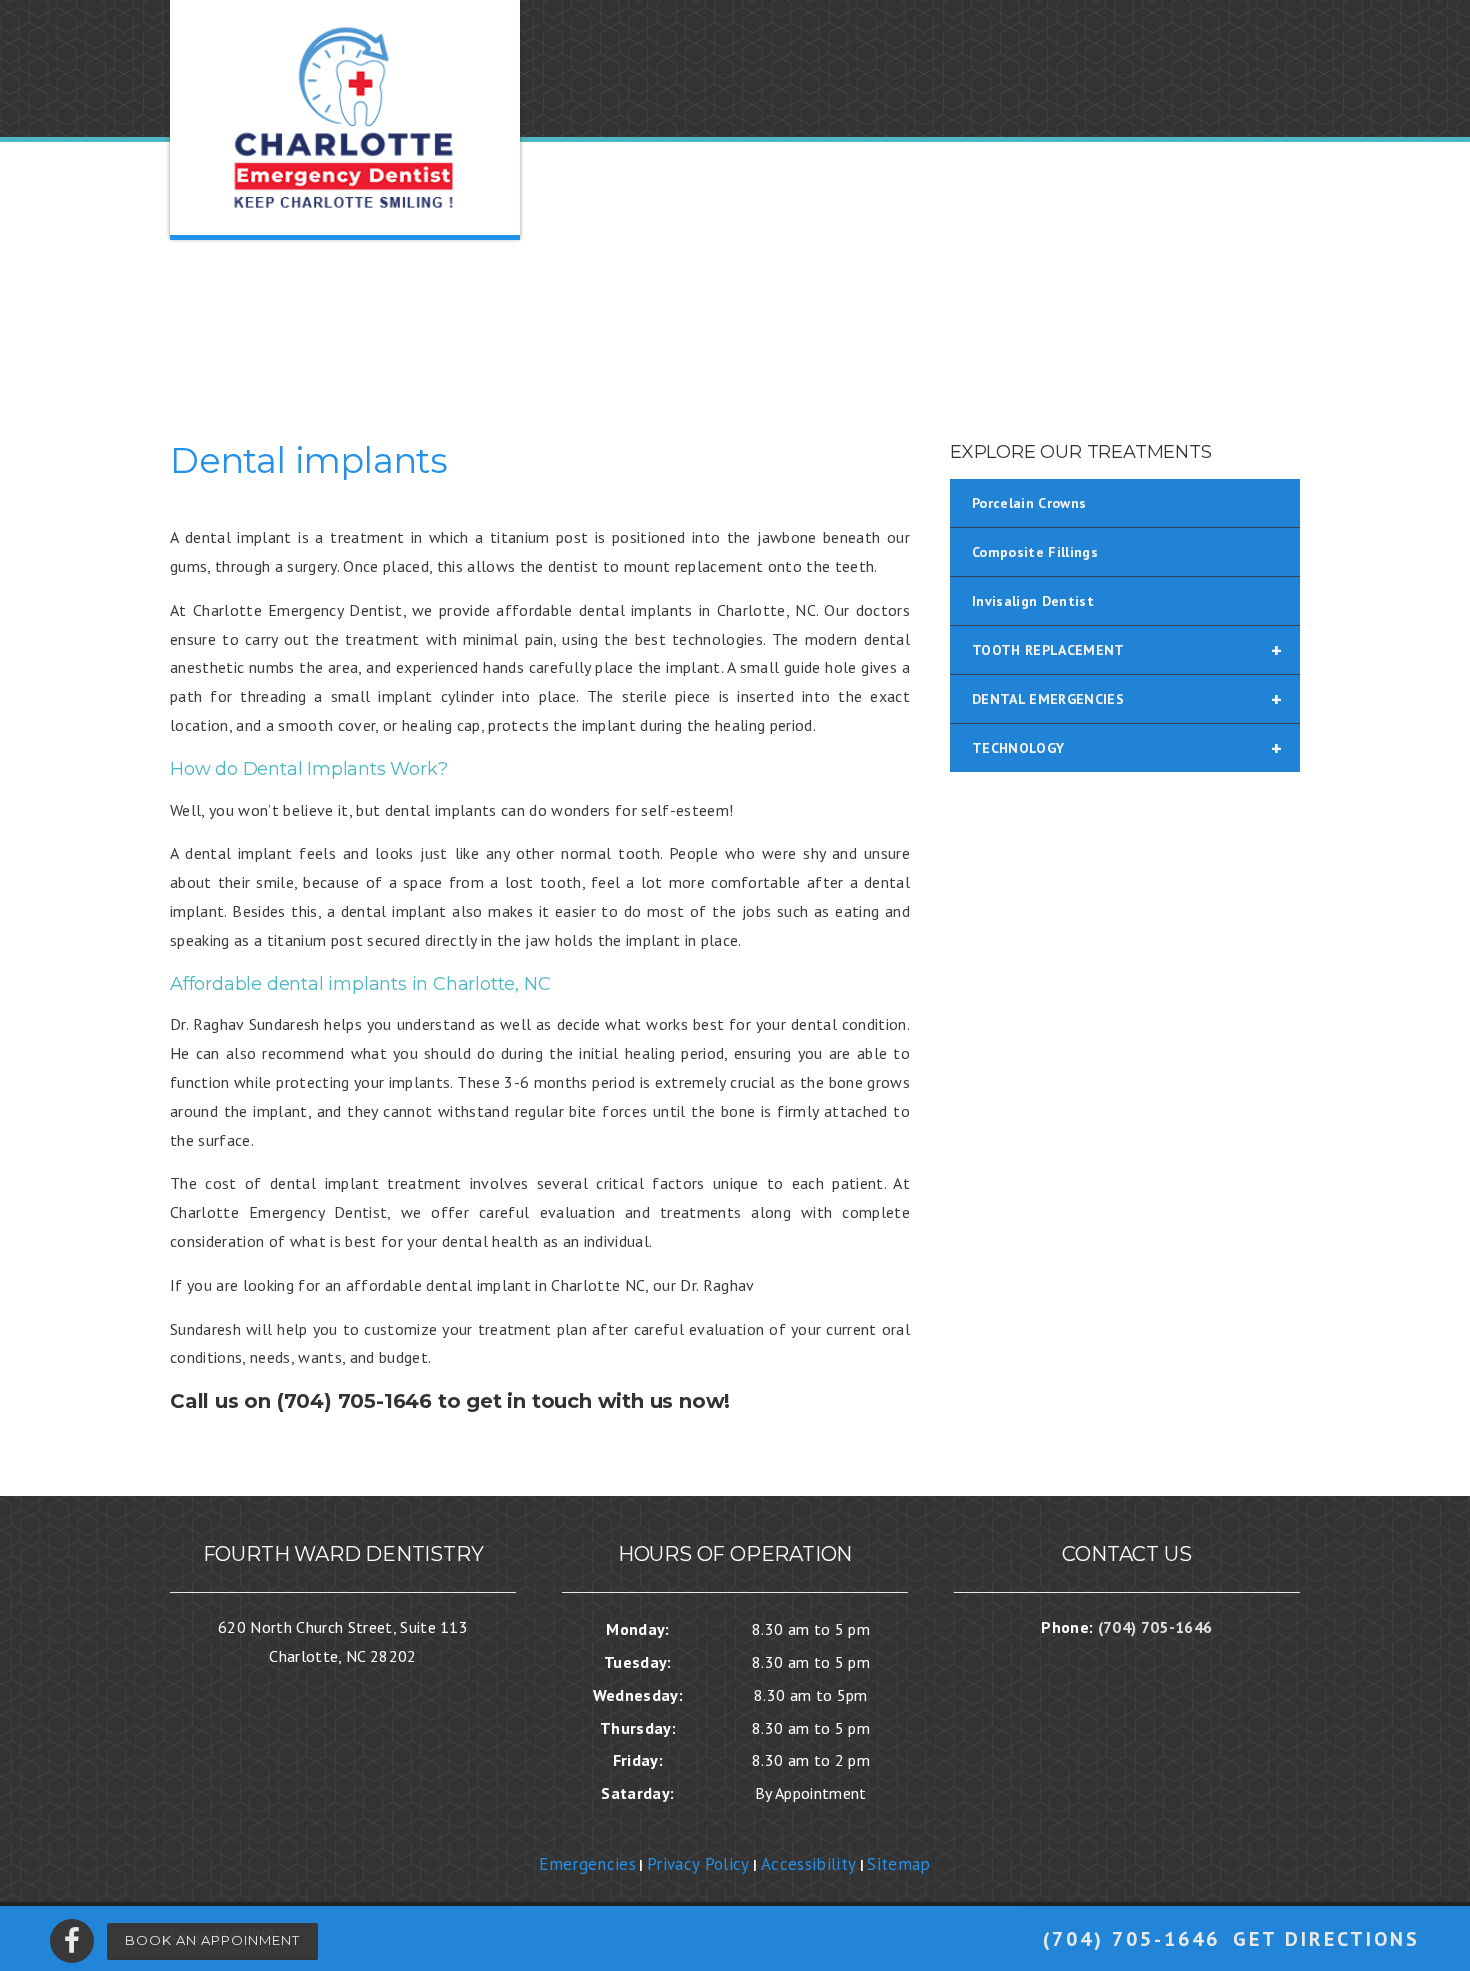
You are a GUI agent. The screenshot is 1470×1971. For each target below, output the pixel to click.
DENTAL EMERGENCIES (1127, 699)
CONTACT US (1246, 312)
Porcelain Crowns (1029, 503)
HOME (550, 312)
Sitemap (898, 1864)
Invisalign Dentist (1033, 601)
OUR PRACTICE (664, 312)
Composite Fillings (1035, 552)
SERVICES (947, 312)
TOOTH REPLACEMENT (1127, 650)
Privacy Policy (698, 1864)
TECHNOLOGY (1127, 748)
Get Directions (1326, 1939)
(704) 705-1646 (1131, 1939)
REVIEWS (1053, 312)
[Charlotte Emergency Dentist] (345, 118)
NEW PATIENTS (817, 312)
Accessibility (808, 1864)
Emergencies (587, 1864)
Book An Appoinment (212, 1940)
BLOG (1141, 312)
